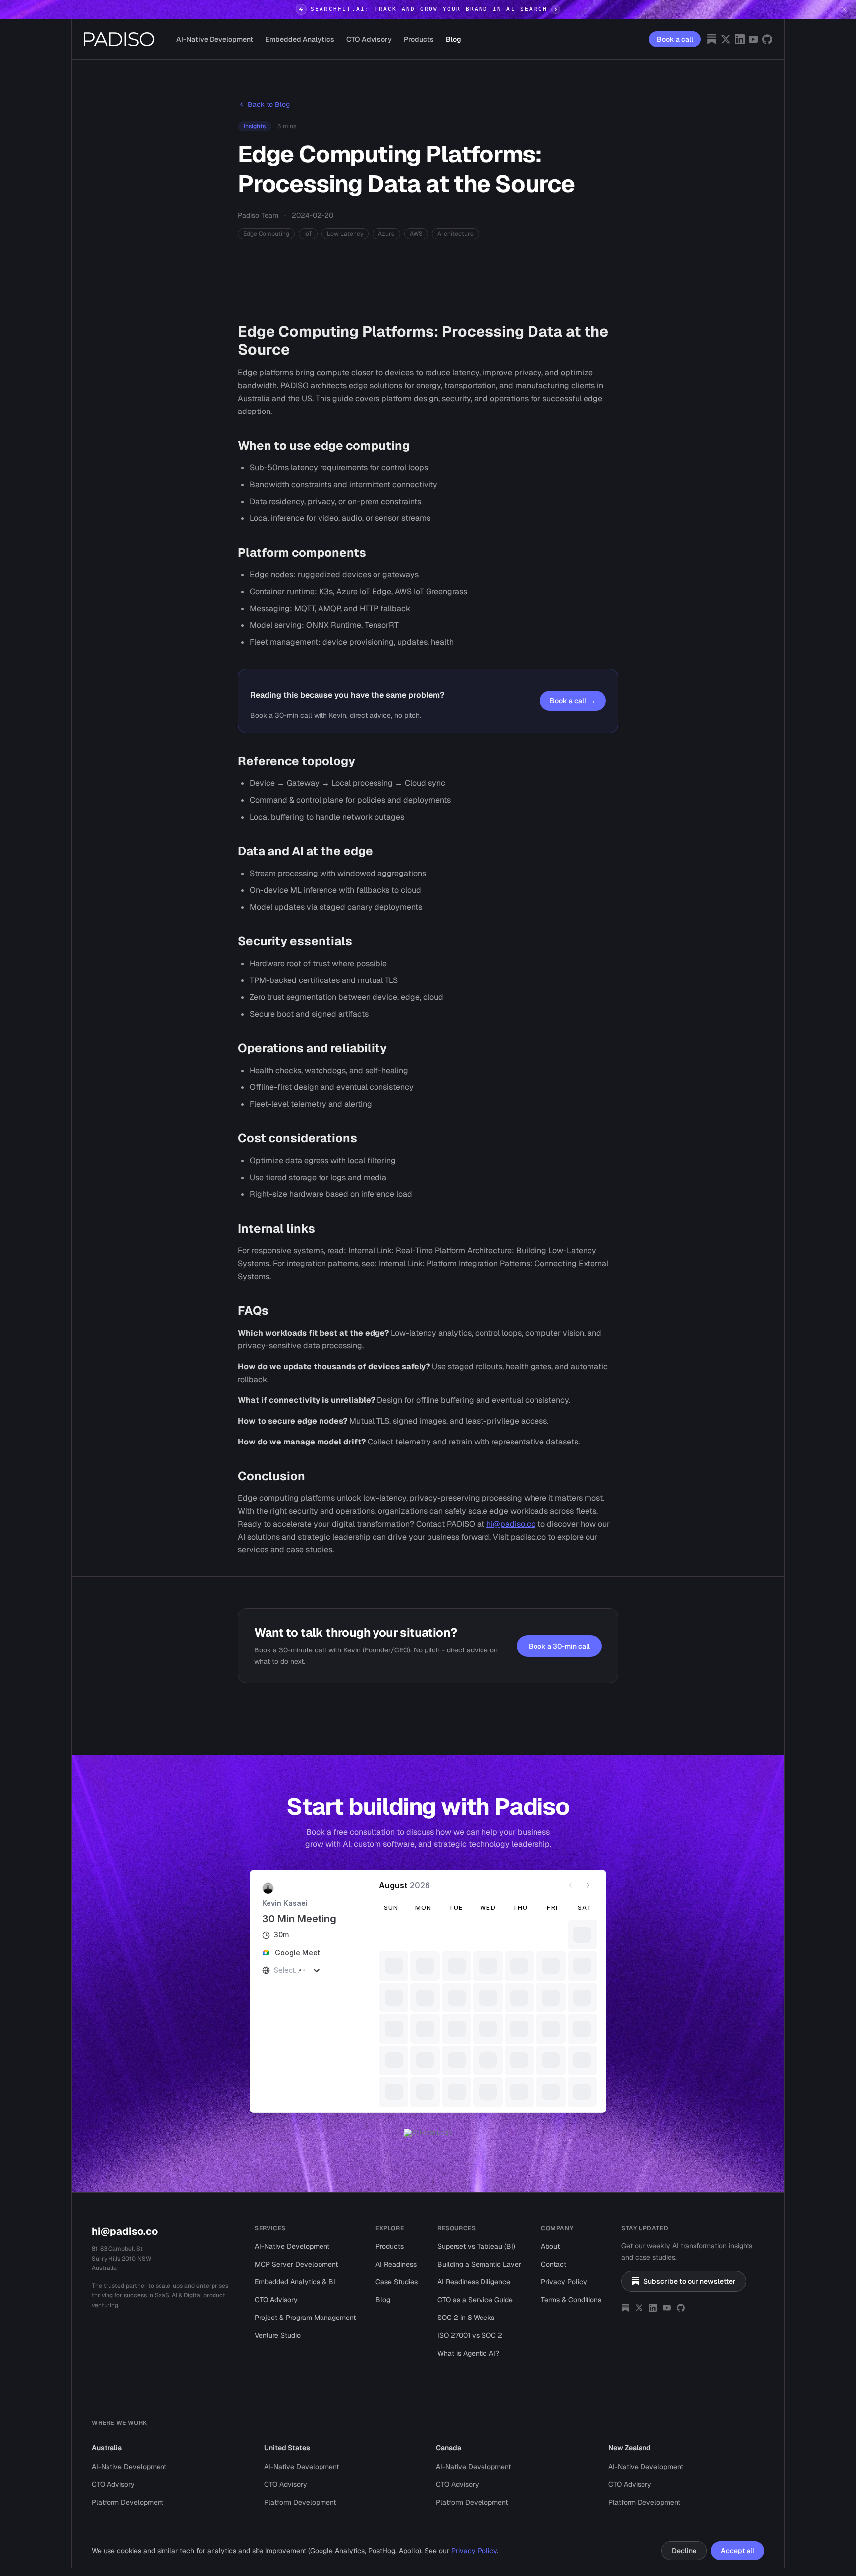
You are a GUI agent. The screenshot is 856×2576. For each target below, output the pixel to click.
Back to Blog (269, 104)
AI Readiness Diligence (474, 2266)
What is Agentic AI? (468, 2337)
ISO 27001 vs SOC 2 (470, 2319)
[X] (726, 39)
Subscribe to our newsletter (690, 2266)
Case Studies (397, 2266)
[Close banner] (844, 9)
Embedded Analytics (300, 39)
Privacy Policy (564, 2266)
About (550, 2230)
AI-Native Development (215, 39)
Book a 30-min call (559, 1646)
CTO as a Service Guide (475, 2284)
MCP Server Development (296, 2248)
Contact (554, 2248)
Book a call (675, 39)
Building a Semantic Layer (479, 2248)
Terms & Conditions (571, 2284)
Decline (684, 2551)
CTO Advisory (369, 39)
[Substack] (712, 39)
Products (419, 39)
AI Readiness (396, 2248)
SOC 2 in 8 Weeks (466, 2302)
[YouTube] (753, 39)
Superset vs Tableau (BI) (476, 2230)
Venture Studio (278, 2319)
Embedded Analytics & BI (295, 2266)
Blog (454, 39)
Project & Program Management (305, 2302)
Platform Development (128, 2486)
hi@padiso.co (511, 1524)
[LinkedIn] (740, 39)
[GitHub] (767, 39)
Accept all (738, 2551)
